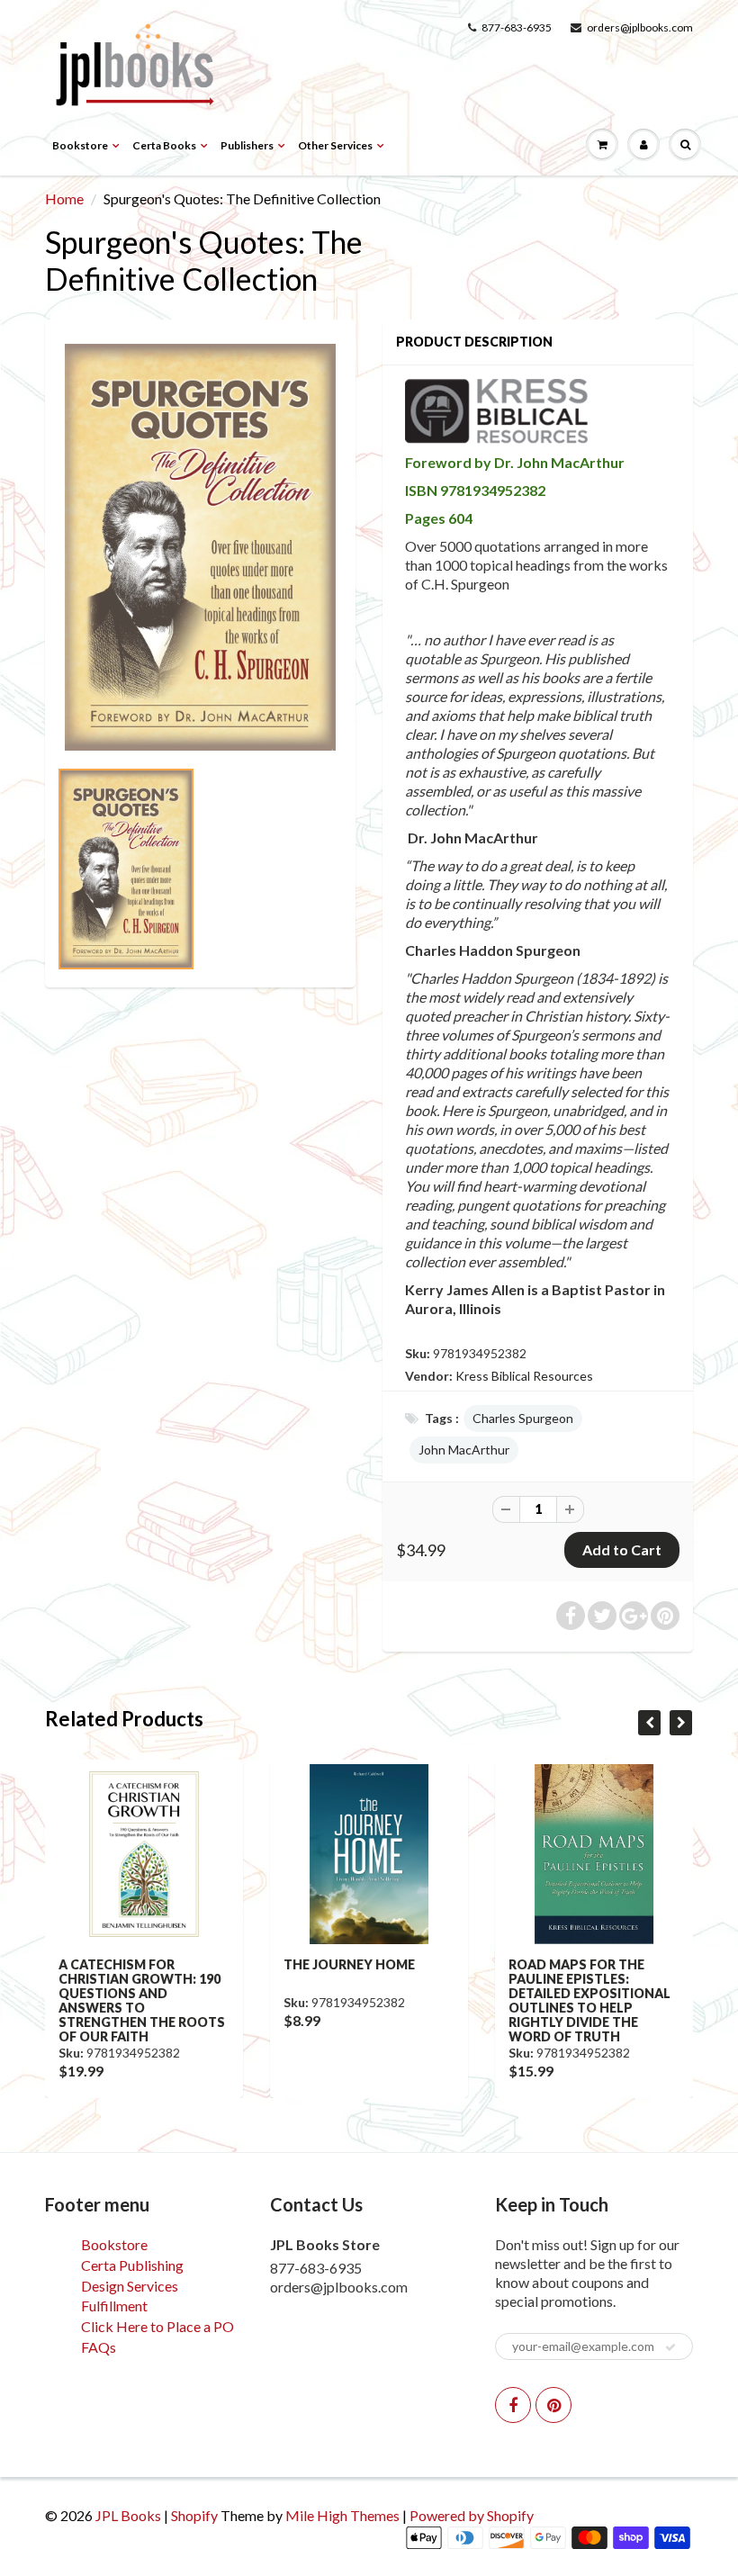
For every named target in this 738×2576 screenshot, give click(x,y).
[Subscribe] (670, 2347)
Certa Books (164, 145)
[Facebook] (513, 2405)
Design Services (130, 2286)
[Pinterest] (553, 2405)
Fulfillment (114, 2306)
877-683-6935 (517, 27)
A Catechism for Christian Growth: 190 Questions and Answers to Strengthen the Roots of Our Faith (142, 2000)
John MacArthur (464, 1450)
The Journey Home (349, 1964)
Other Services (335, 145)
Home (64, 198)
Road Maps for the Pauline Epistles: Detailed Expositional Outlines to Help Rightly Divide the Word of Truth (589, 2000)
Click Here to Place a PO (157, 2326)
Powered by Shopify (472, 2515)
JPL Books (128, 2515)
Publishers (247, 145)
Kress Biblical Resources (524, 1376)
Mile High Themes (342, 2515)
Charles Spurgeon (523, 1418)
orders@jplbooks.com (640, 27)
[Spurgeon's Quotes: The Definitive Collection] (200, 547)
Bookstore (80, 145)
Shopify (194, 2515)
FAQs (99, 2347)
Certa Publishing (132, 2265)
